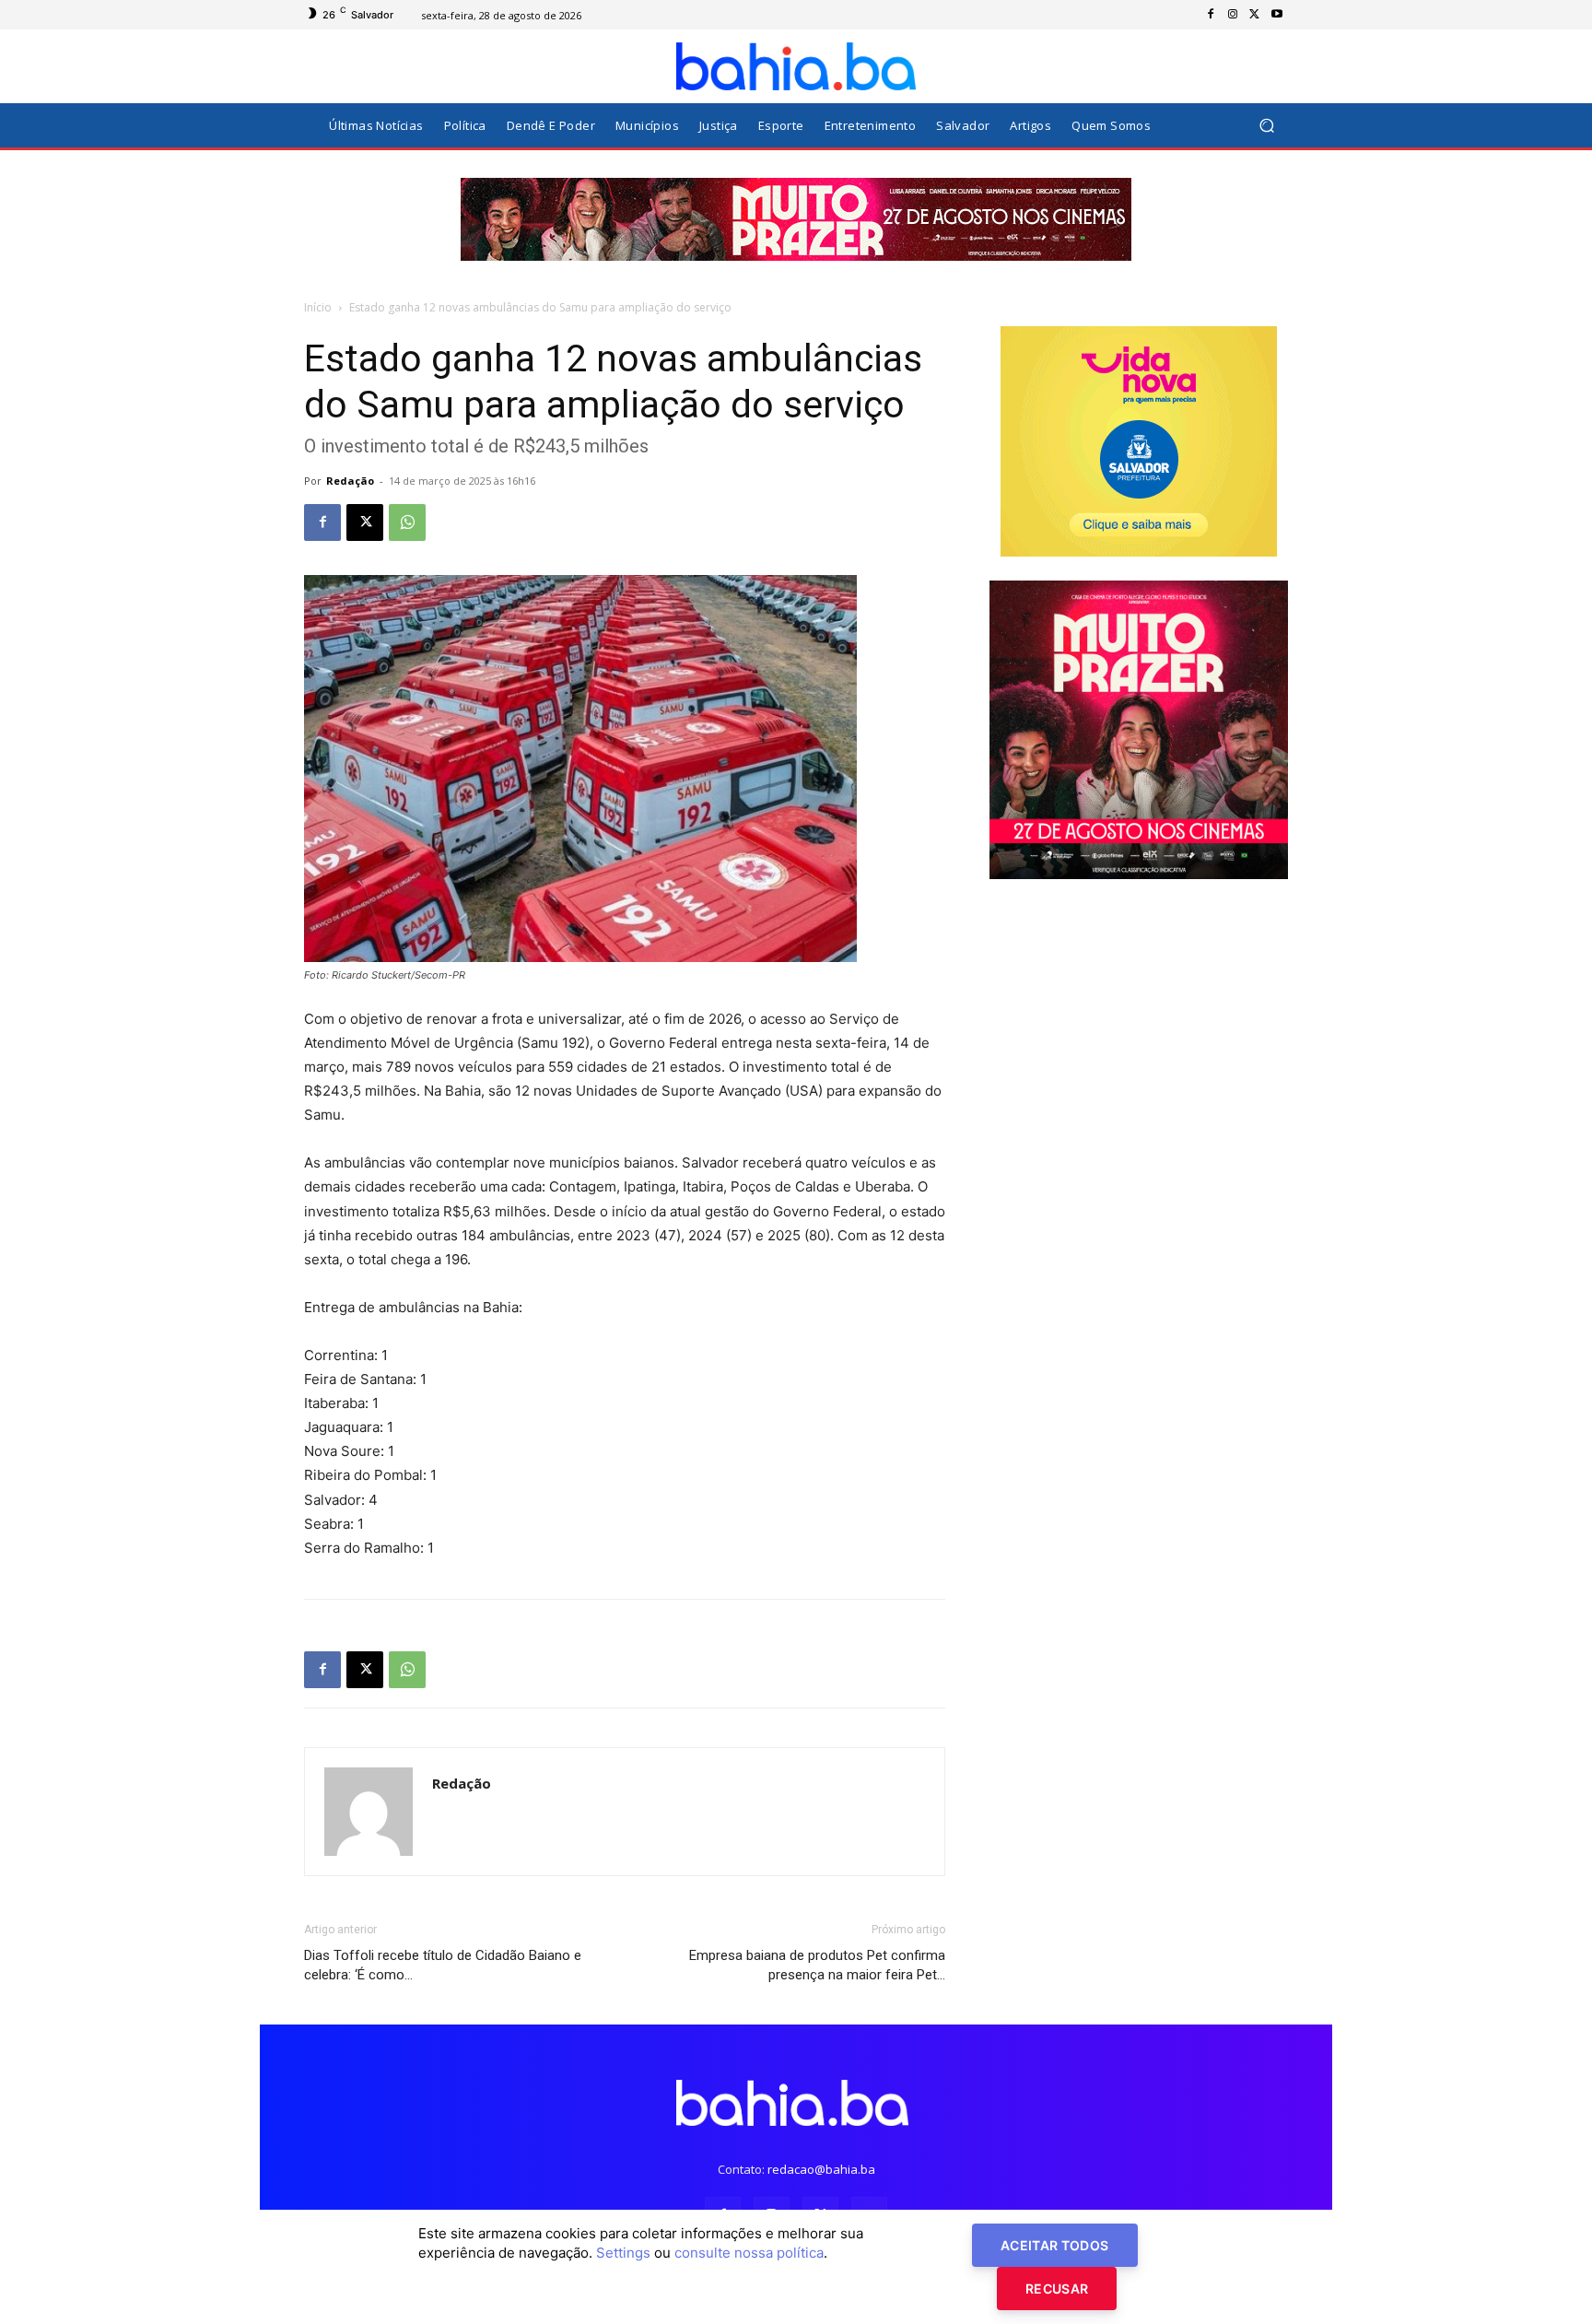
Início (318, 307)
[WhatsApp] (407, 522)
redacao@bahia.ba (821, 2169)
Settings (623, 2253)
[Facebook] (1211, 15)
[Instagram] (1233, 15)
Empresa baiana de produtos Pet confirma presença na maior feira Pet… (817, 1965)
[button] (1266, 126)
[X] (1255, 15)
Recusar (1057, 2289)
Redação (350, 481)
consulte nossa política (749, 2253)
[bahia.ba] (796, 66)
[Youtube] (1277, 15)
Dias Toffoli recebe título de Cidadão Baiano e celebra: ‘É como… (443, 1965)
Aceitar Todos (1055, 2245)
